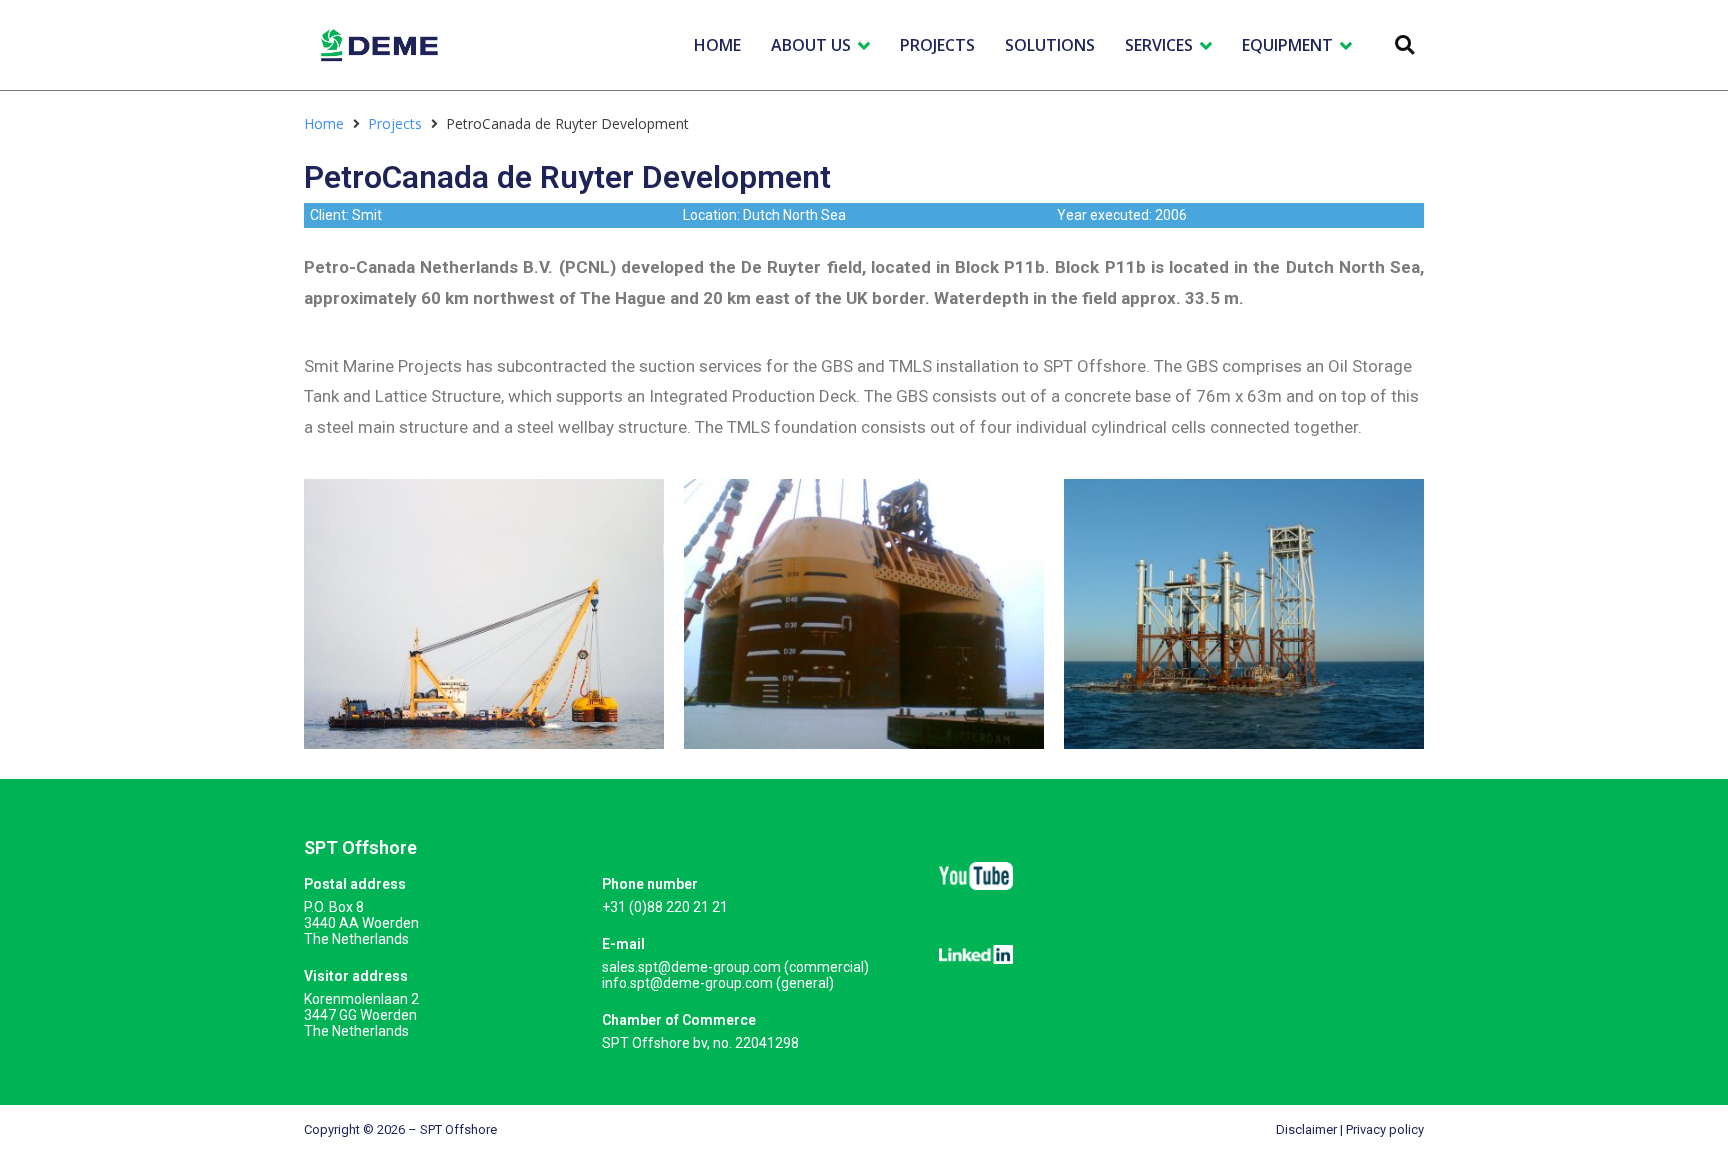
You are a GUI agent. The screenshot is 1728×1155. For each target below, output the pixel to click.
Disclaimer (1306, 1129)
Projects (395, 123)
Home (324, 123)
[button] (1404, 45)
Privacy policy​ (1385, 1129)
